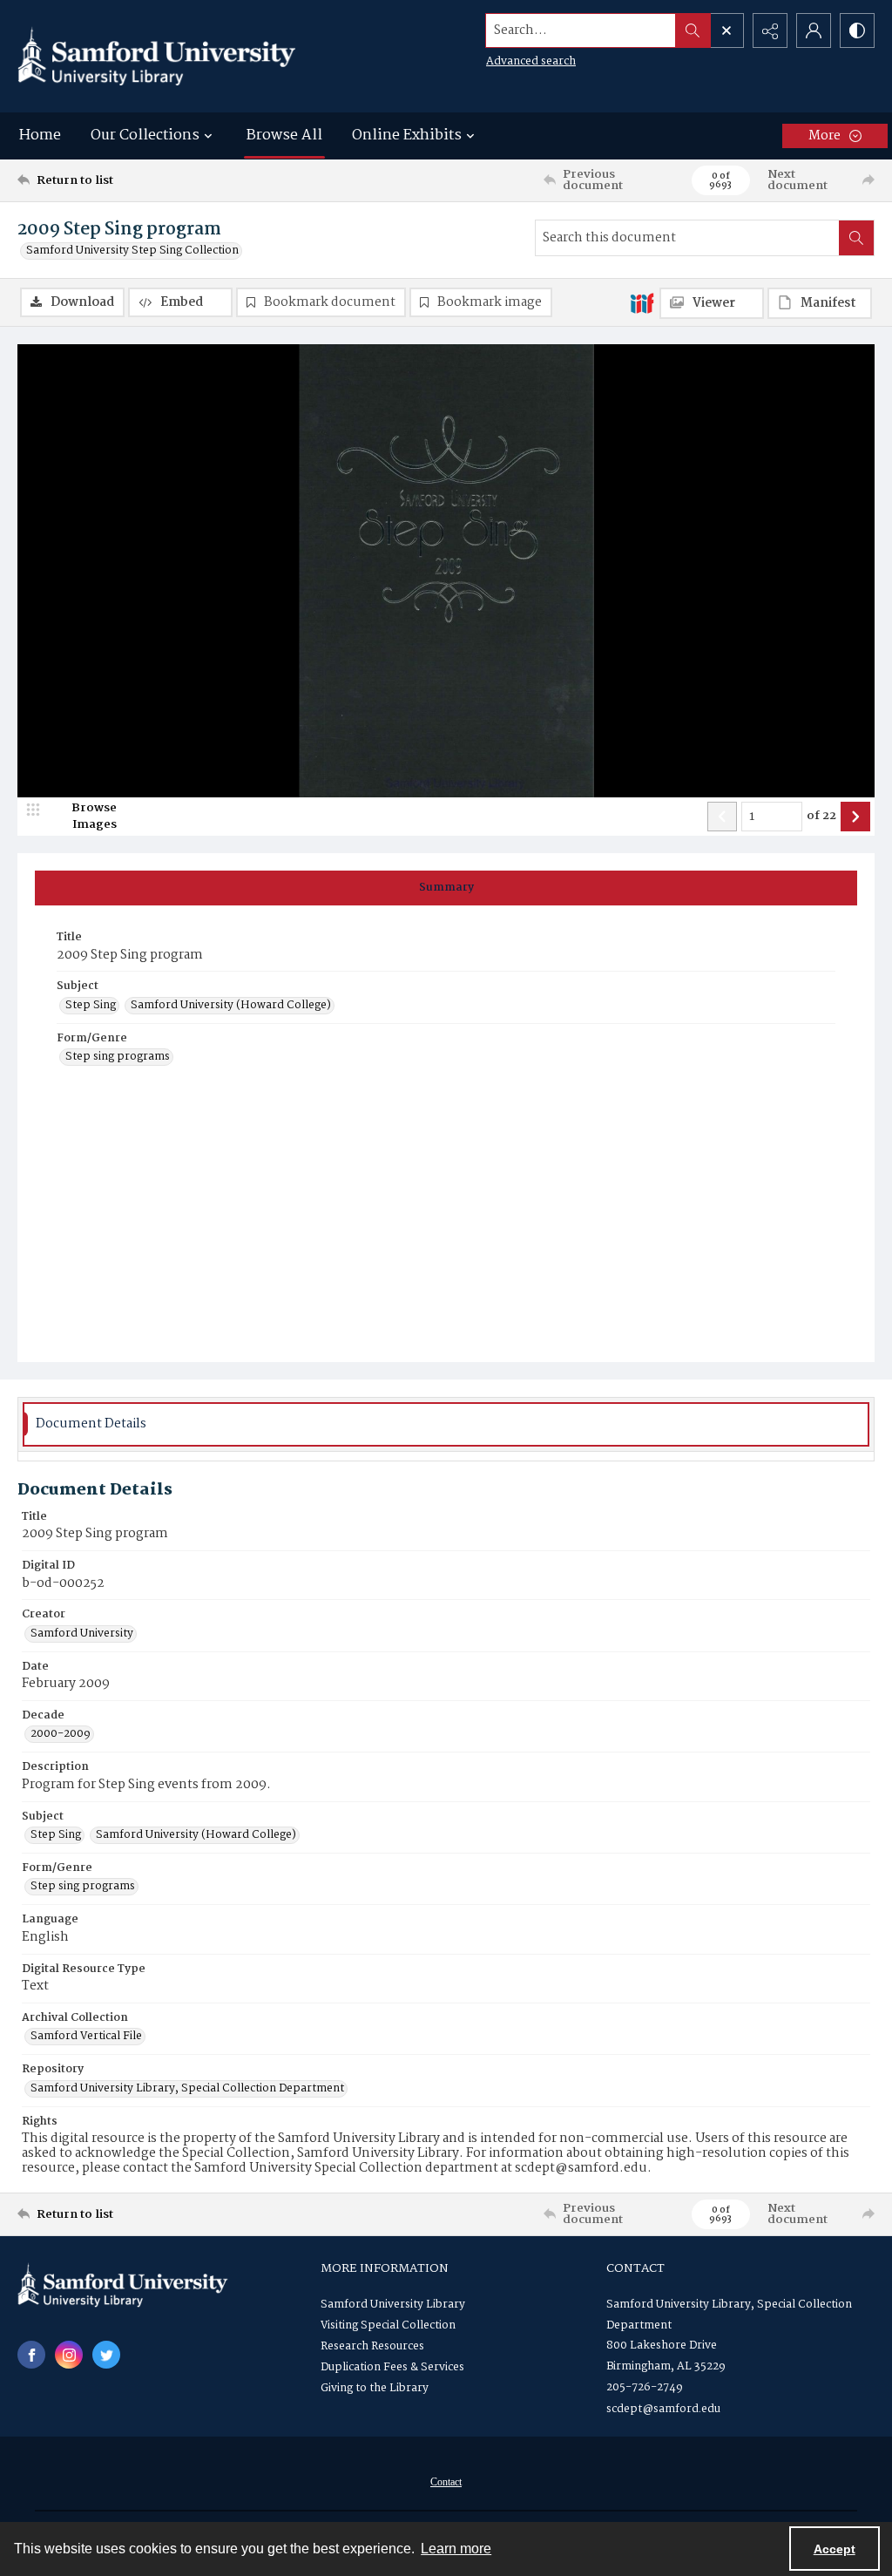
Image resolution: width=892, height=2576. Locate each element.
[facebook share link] (31, 2355)
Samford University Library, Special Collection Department (187, 2089)
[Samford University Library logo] (157, 56)
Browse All (284, 136)
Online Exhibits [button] (407, 136)
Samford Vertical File (86, 2037)
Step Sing (91, 1006)
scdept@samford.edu (663, 2409)
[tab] (446, 888)
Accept (835, 2549)
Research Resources (372, 2346)
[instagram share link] (69, 2355)
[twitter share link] (106, 2355)
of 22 (821, 817)
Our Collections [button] (145, 136)
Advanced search (531, 61)
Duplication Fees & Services (392, 2367)
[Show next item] (855, 817)
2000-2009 (61, 1734)
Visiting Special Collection (388, 2325)
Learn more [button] (456, 2549)
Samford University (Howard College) (231, 1006)
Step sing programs (118, 1057)
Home (40, 136)
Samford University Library (393, 2305)
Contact (446, 2482)
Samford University (82, 1634)
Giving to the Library (375, 2388)
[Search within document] (856, 238)
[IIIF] (642, 302)
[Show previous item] (722, 817)
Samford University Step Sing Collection (132, 251)
